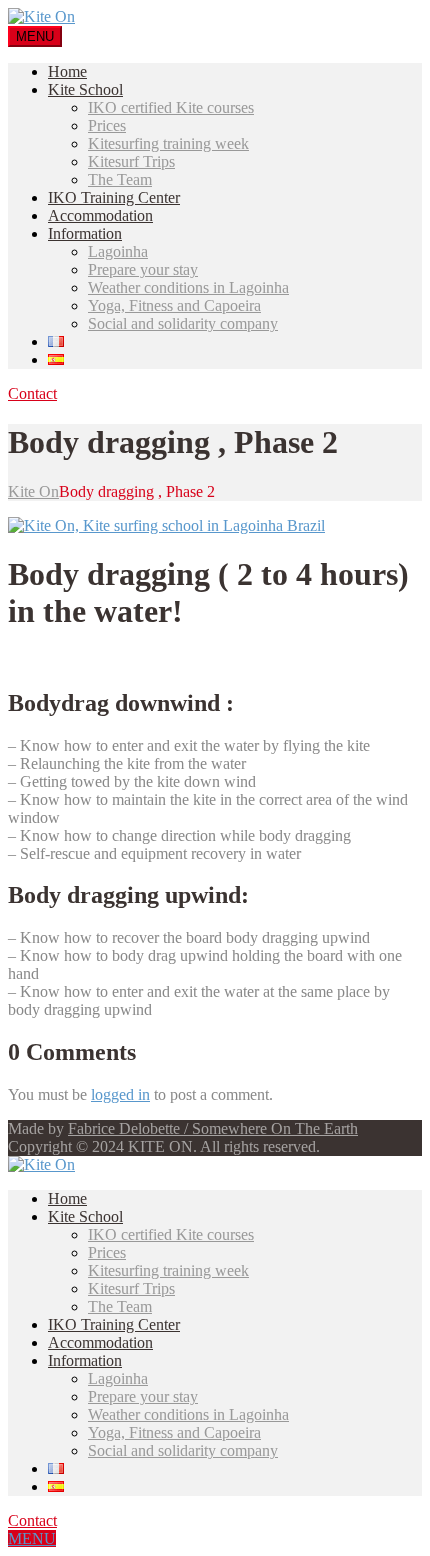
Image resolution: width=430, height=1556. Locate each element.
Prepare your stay (143, 269)
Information (85, 233)
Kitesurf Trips (131, 161)
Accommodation (100, 215)
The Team (120, 179)
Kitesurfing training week (168, 143)
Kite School (85, 89)
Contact (32, 393)
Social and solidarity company (183, 323)
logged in (120, 1094)
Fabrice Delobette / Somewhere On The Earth (213, 1128)
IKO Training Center (114, 197)
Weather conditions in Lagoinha (188, 287)
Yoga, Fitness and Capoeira (174, 305)
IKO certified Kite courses (171, 107)
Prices (107, 125)
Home (67, 71)
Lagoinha (118, 251)
